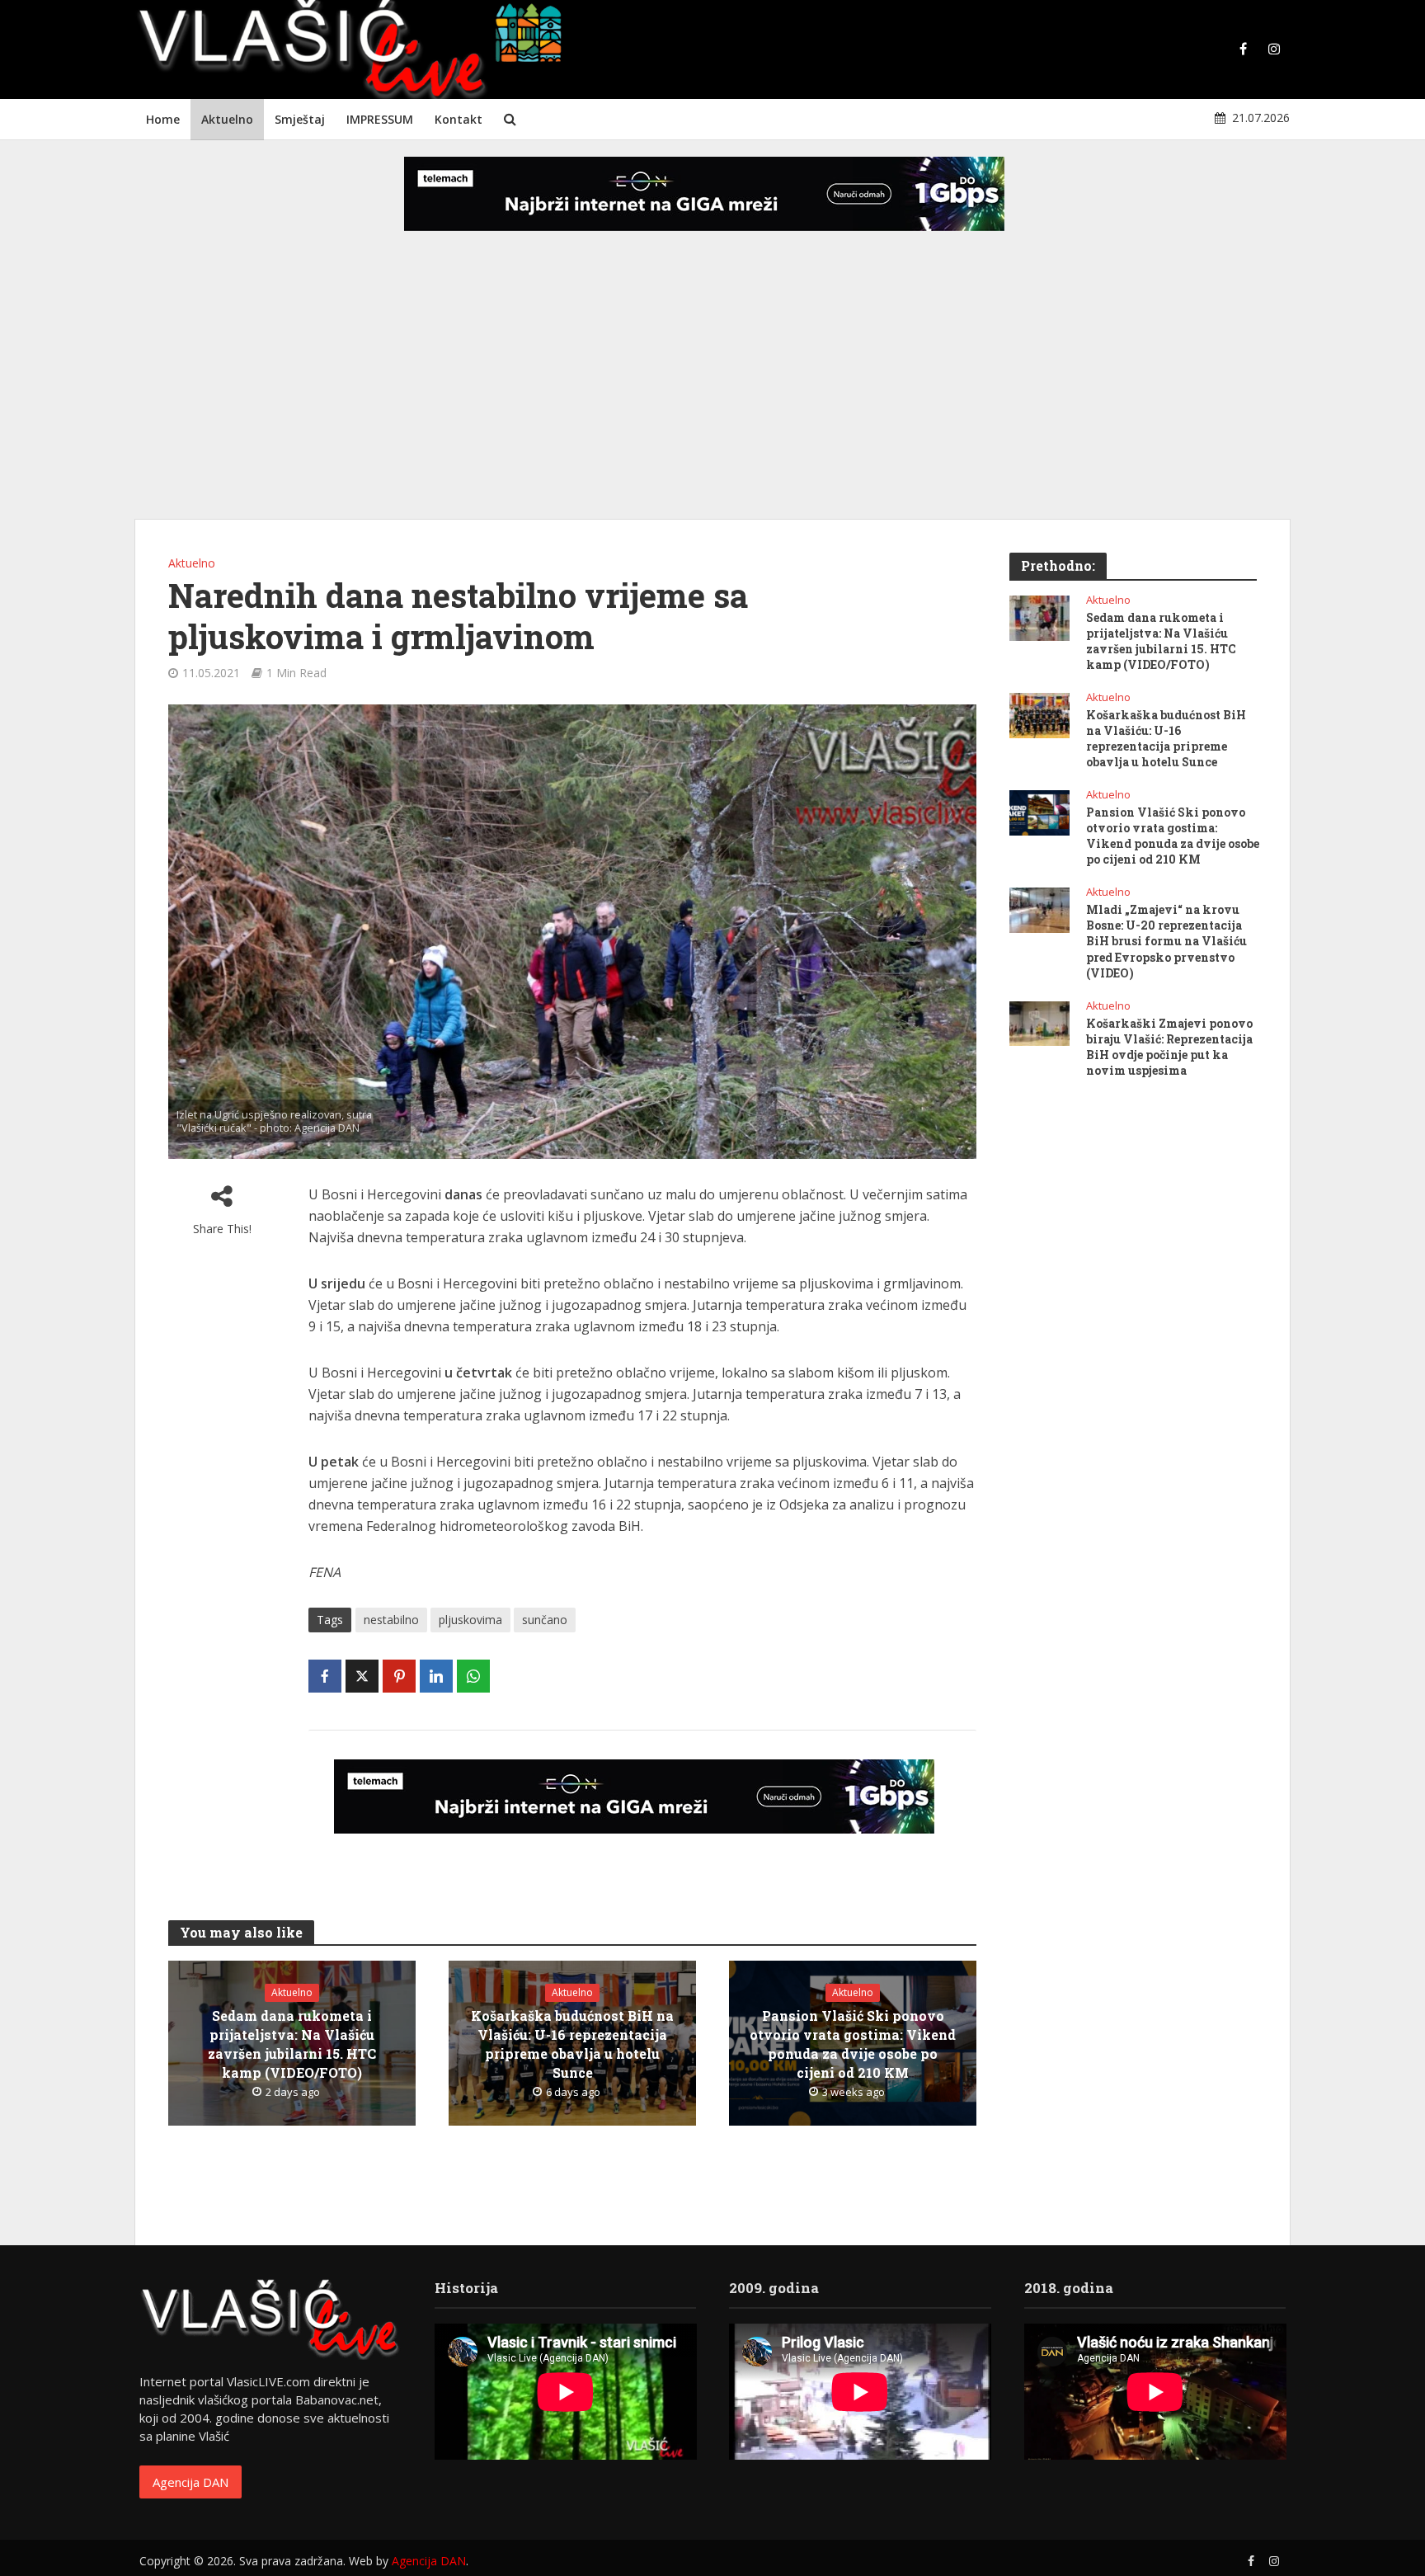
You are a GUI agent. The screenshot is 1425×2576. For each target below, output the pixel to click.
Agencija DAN (190, 2482)
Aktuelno (227, 119)
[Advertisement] (712, 388)
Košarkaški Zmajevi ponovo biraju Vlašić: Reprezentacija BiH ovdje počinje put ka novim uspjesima (1169, 1047)
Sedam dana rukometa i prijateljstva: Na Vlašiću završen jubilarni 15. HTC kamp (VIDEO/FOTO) (292, 2044)
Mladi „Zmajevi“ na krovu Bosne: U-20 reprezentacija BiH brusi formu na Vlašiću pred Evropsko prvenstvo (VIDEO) (1166, 941)
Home (163, 119)
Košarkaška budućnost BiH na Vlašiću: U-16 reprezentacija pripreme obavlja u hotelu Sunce (572, 2044)
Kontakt (459, 119)
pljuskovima (470, 1620)
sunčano (545, 1620)
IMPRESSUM (380, 119)
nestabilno (391, 1620)
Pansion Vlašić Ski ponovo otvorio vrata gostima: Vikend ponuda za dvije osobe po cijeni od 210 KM (853, 2044)
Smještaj (300, 119)
